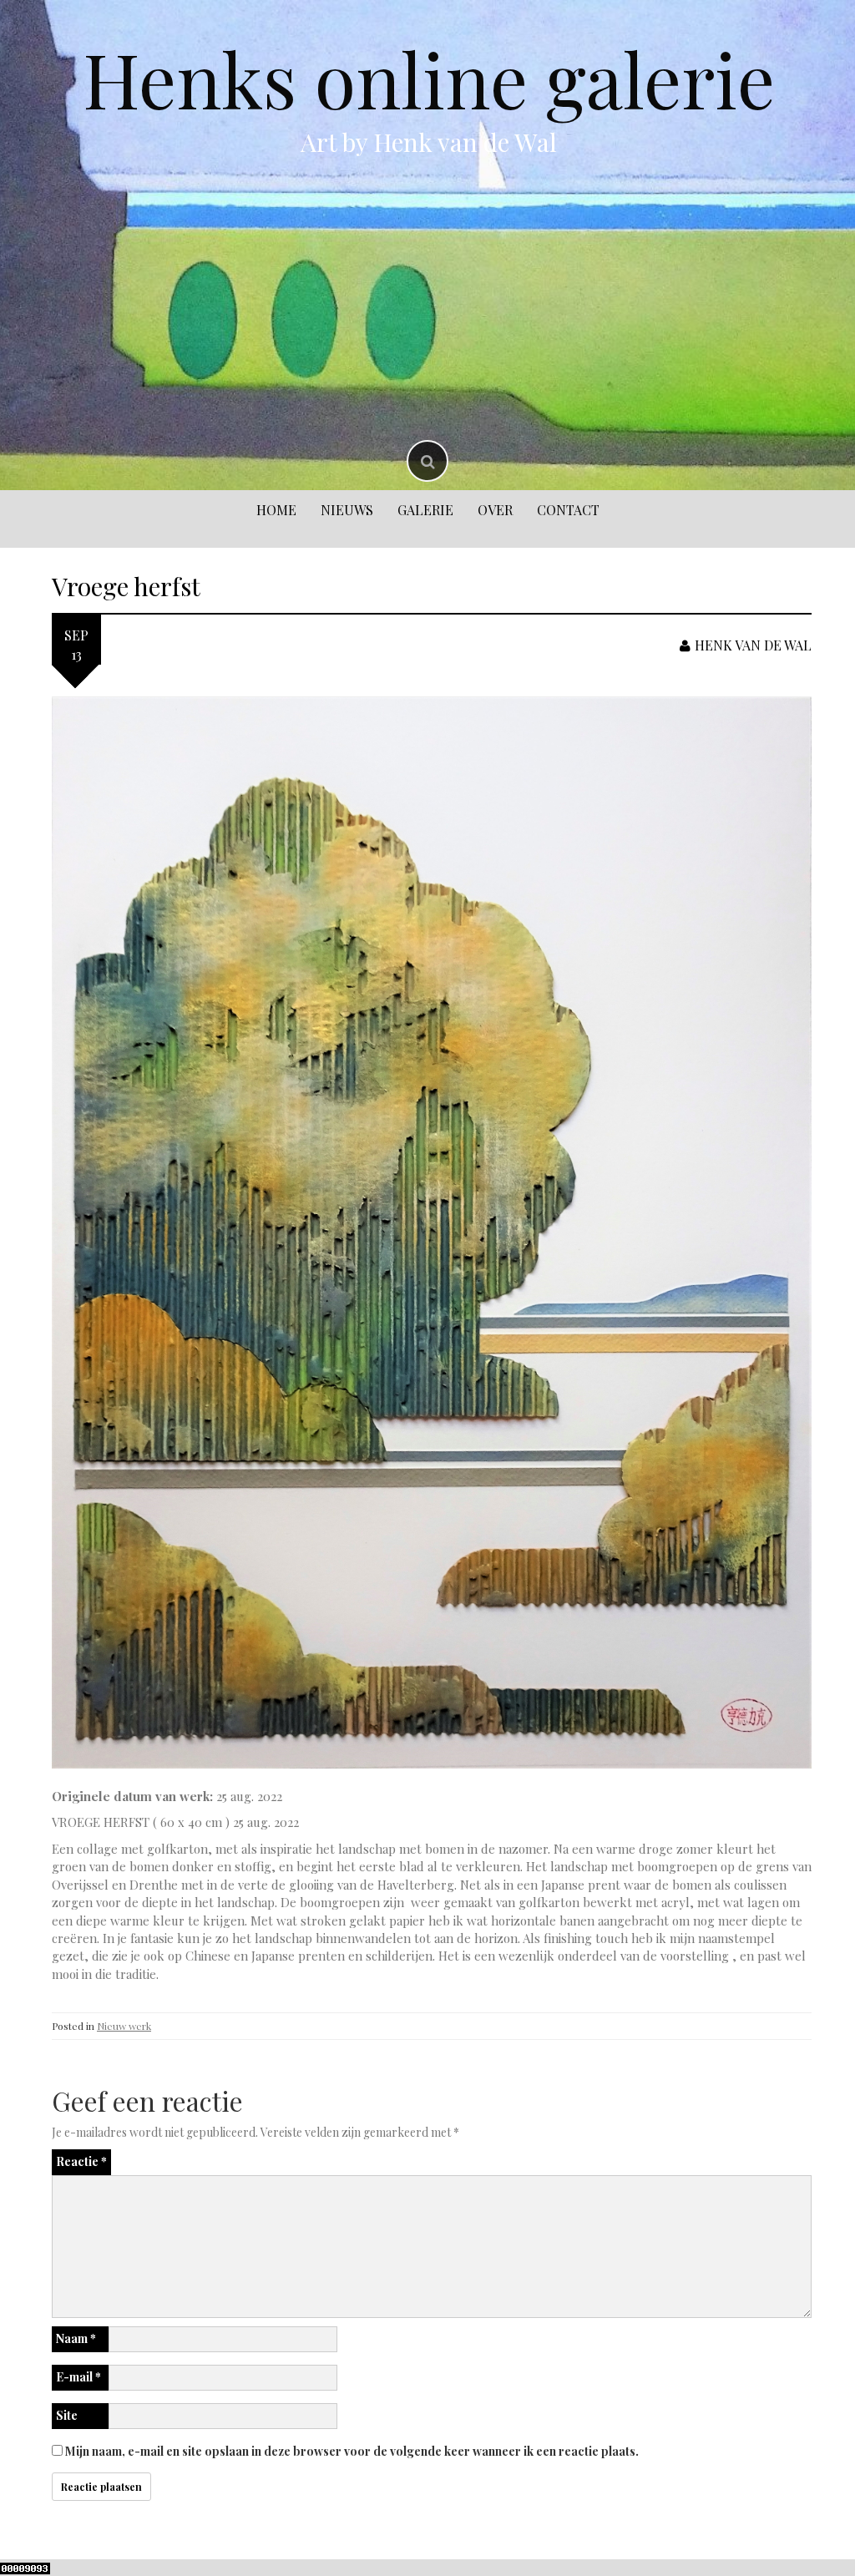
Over (495, 510)
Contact (568, 510)
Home (276, 510)
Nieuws (347, 510)
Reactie (81, 2161)
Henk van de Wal (753, 645)
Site (67, 2415)
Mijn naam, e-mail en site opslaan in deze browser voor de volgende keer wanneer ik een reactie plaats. (352, 2451)
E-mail (78, 2377)
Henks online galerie (429, 78)
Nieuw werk (124, 2026)
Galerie (425, 510)
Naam (76, 2338)
